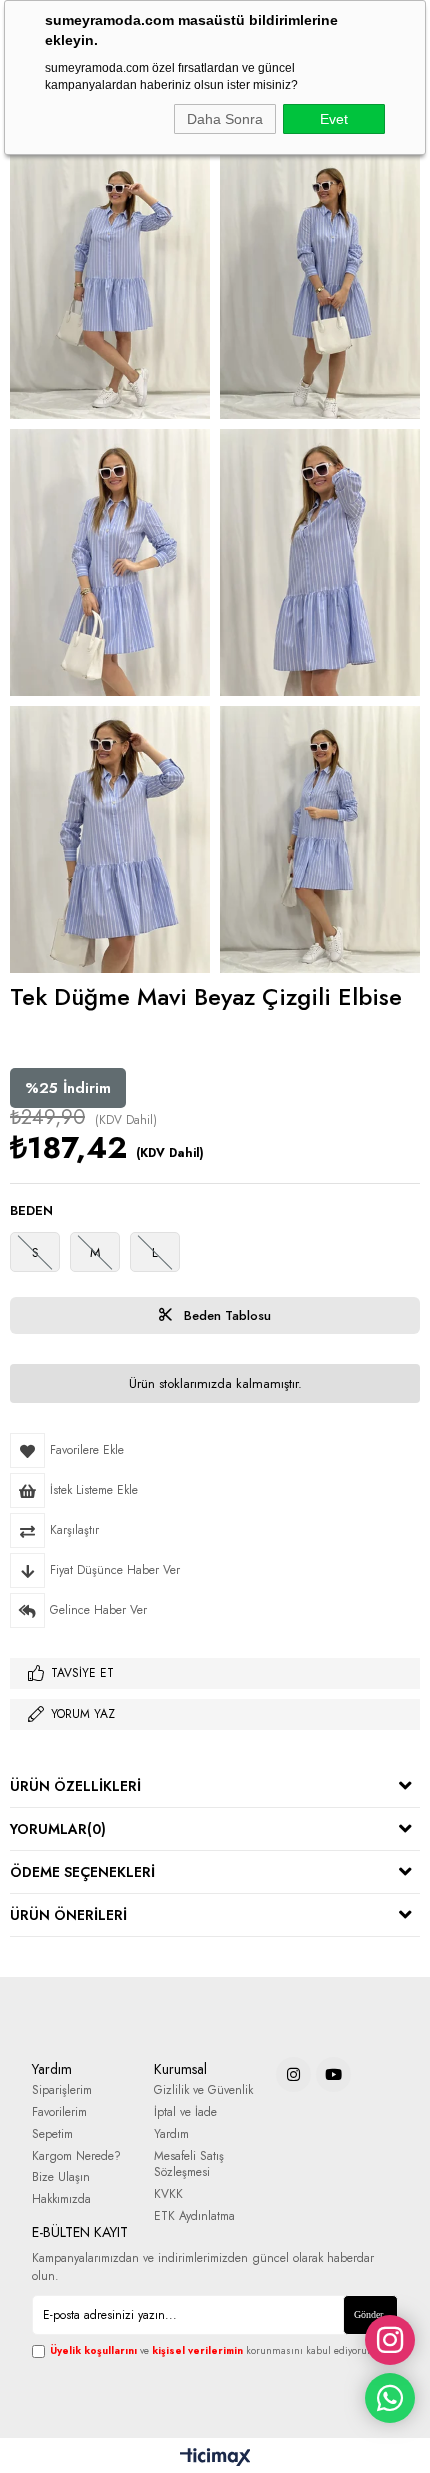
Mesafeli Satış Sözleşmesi (189, 2165)
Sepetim (52, 2134)
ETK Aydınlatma (194, 2216)
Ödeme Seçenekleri (82, 1872)
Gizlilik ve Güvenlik (203, 2090)
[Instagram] (293, 2074)
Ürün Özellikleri (75, 1786)
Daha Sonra (225, 119)
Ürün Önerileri (68, 1915)
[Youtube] (333, 2074)
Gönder (368, 2314)
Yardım (171, 2134)
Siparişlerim (62, 2090)
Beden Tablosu (225, 1315)
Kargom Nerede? (76, 2156)
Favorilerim (59, 2112)
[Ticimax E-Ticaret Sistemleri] (215, 2458)
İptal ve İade (185, 2112)
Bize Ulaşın (61, 2177)
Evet (334, 119)
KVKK (168, 2194)
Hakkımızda (61, 2199)
